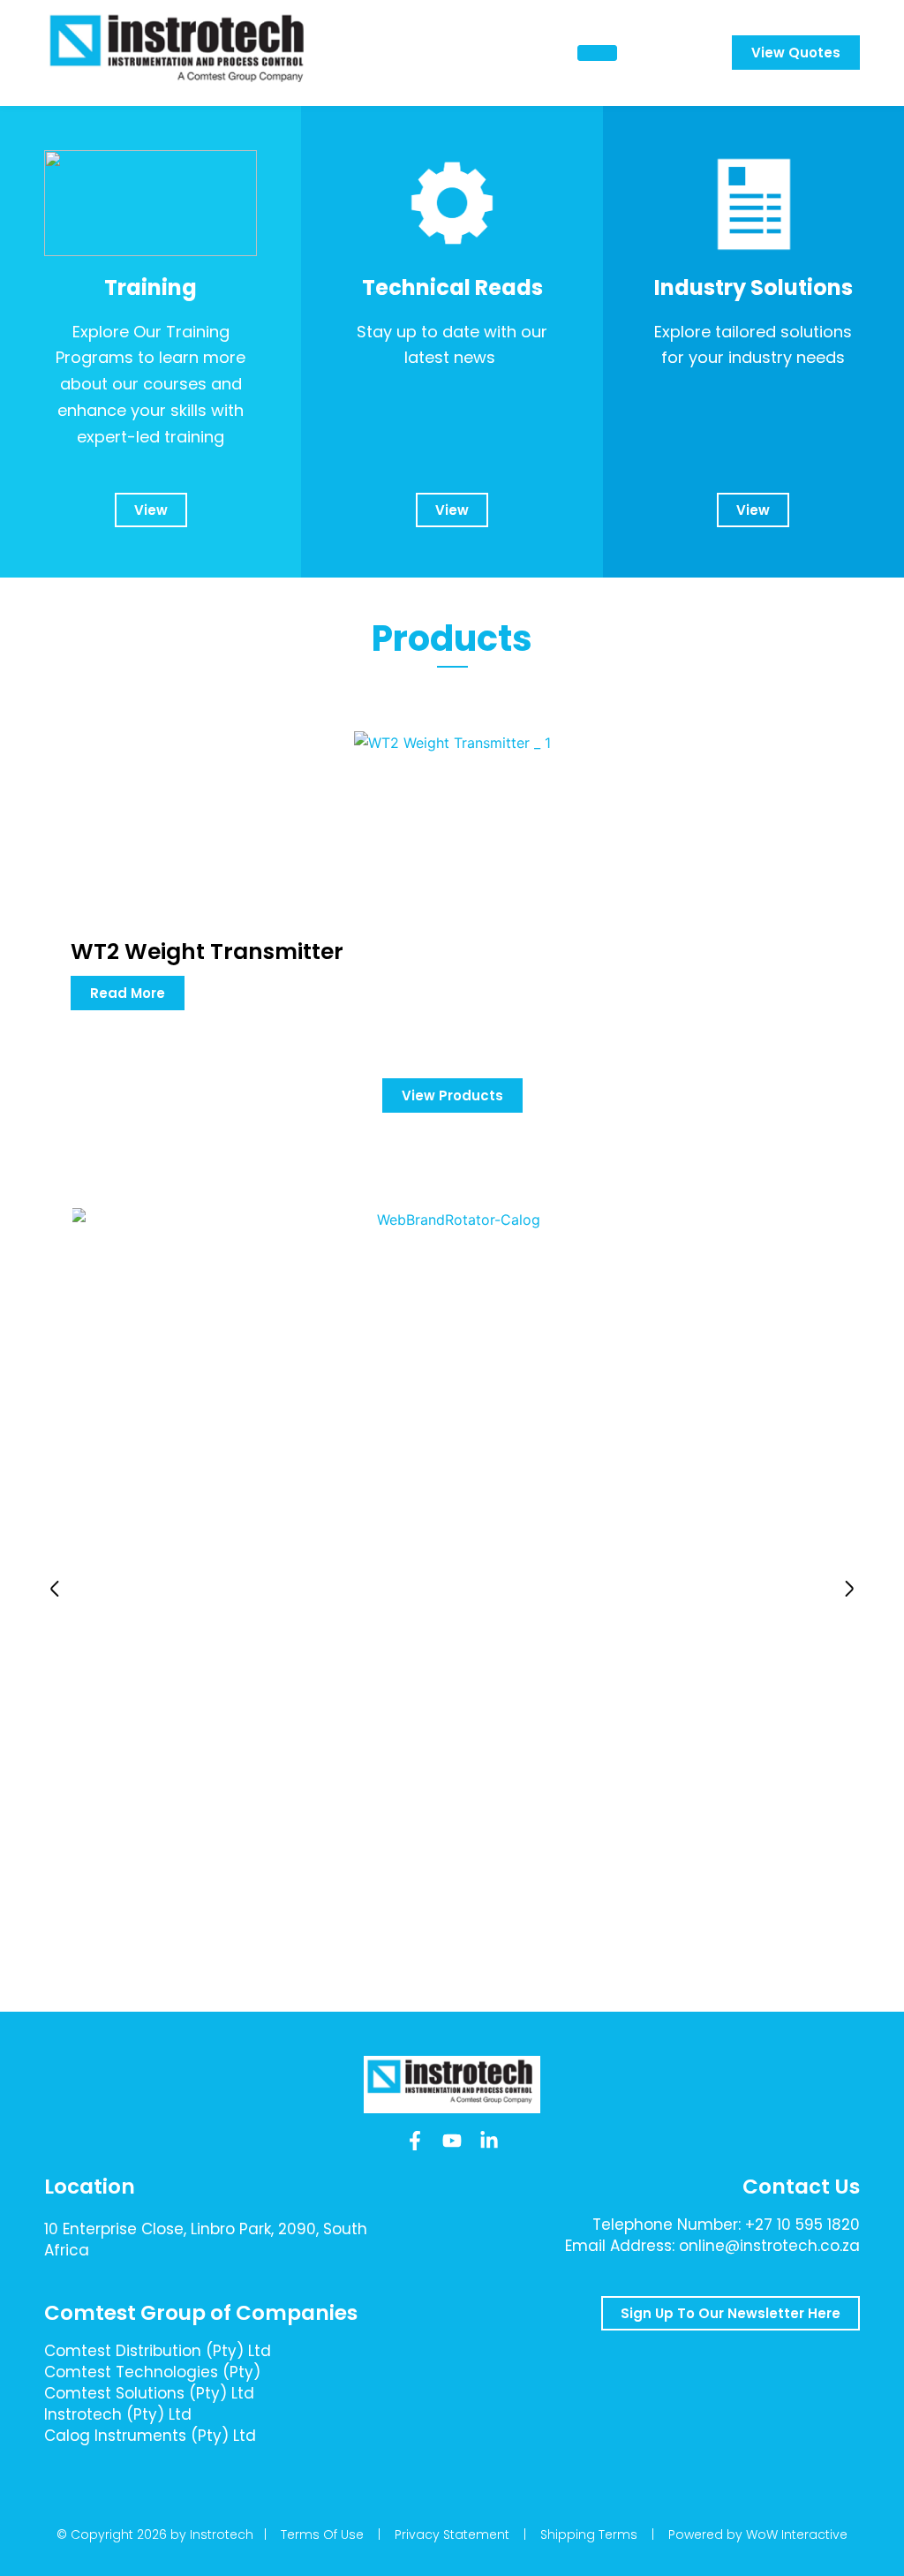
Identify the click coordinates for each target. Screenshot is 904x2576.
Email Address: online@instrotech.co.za (712, 2246)
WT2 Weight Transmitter (207, 952)
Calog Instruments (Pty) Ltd (150, 2436)
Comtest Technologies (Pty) (152, 2372)
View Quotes (796, 53)
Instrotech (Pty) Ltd (118, 2414)
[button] (55, 1589)
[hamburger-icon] (597, 53)
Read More (128, 993)
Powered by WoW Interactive (758, 2534)
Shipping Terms (589, 2534)
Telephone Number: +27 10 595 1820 (726, 2225)
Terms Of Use (322, 2534)
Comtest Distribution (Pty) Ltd (158, 2351)
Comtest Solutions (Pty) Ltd (149, 2393)
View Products (452, 1095)
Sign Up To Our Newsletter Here (731, 2313)
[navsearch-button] (674, 53)
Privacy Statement (452, 2534)
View (151, 510)
